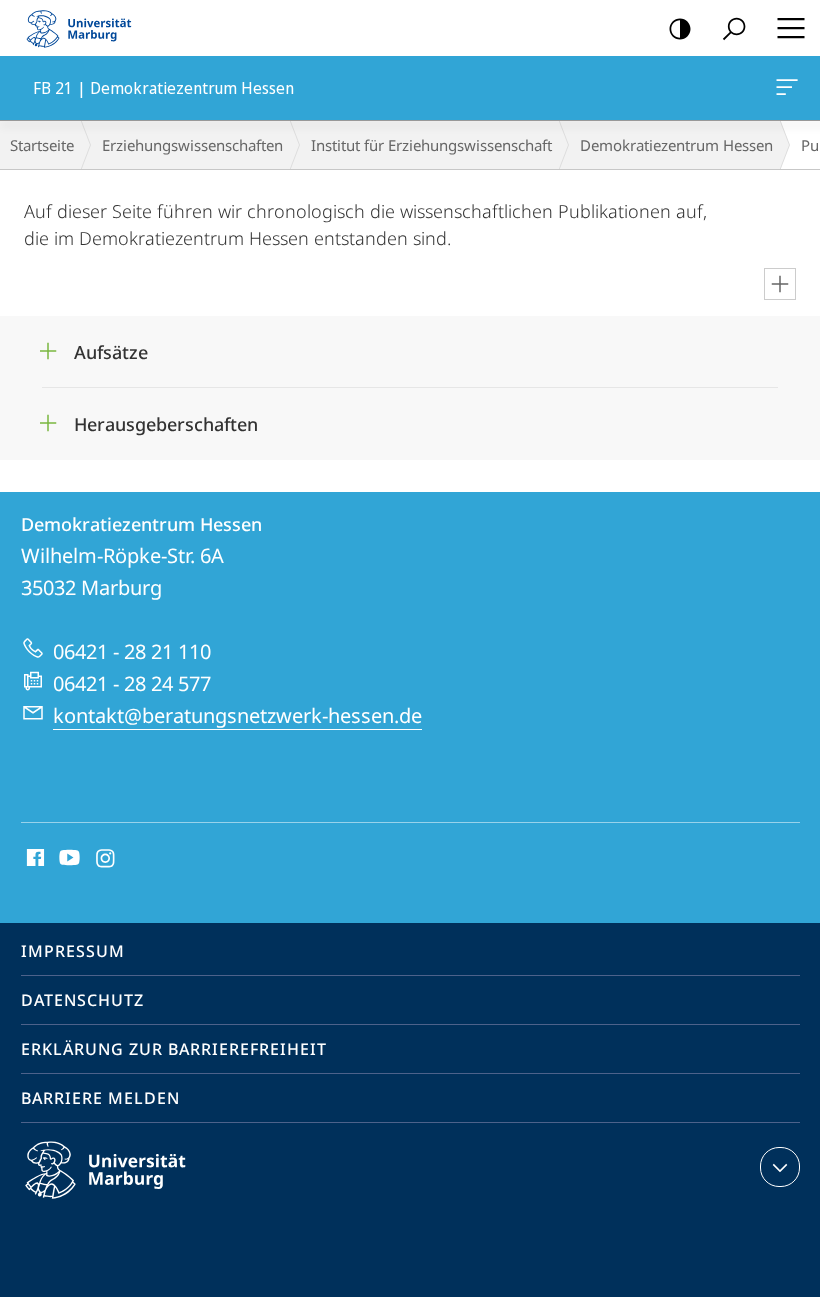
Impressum (73, 951)
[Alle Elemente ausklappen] (780, 284)
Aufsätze (111, 345)
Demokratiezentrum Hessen (676, 145)
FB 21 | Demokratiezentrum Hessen (790, 88)
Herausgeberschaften (166, 417)
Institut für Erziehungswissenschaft (431, 145)
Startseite (42, 145)
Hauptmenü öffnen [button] (790, 28)
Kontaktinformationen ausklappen (780, 1167)
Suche (734, 28)
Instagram (106, 859)
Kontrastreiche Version (680, 28)
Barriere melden (100, 1098)
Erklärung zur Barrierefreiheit (174, 1049)
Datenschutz (82, 1000)
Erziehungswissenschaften (192, 145)
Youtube (67, 859)
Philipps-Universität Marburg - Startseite (85, 28)
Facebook (33, 859)
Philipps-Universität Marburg (140, 1202)
